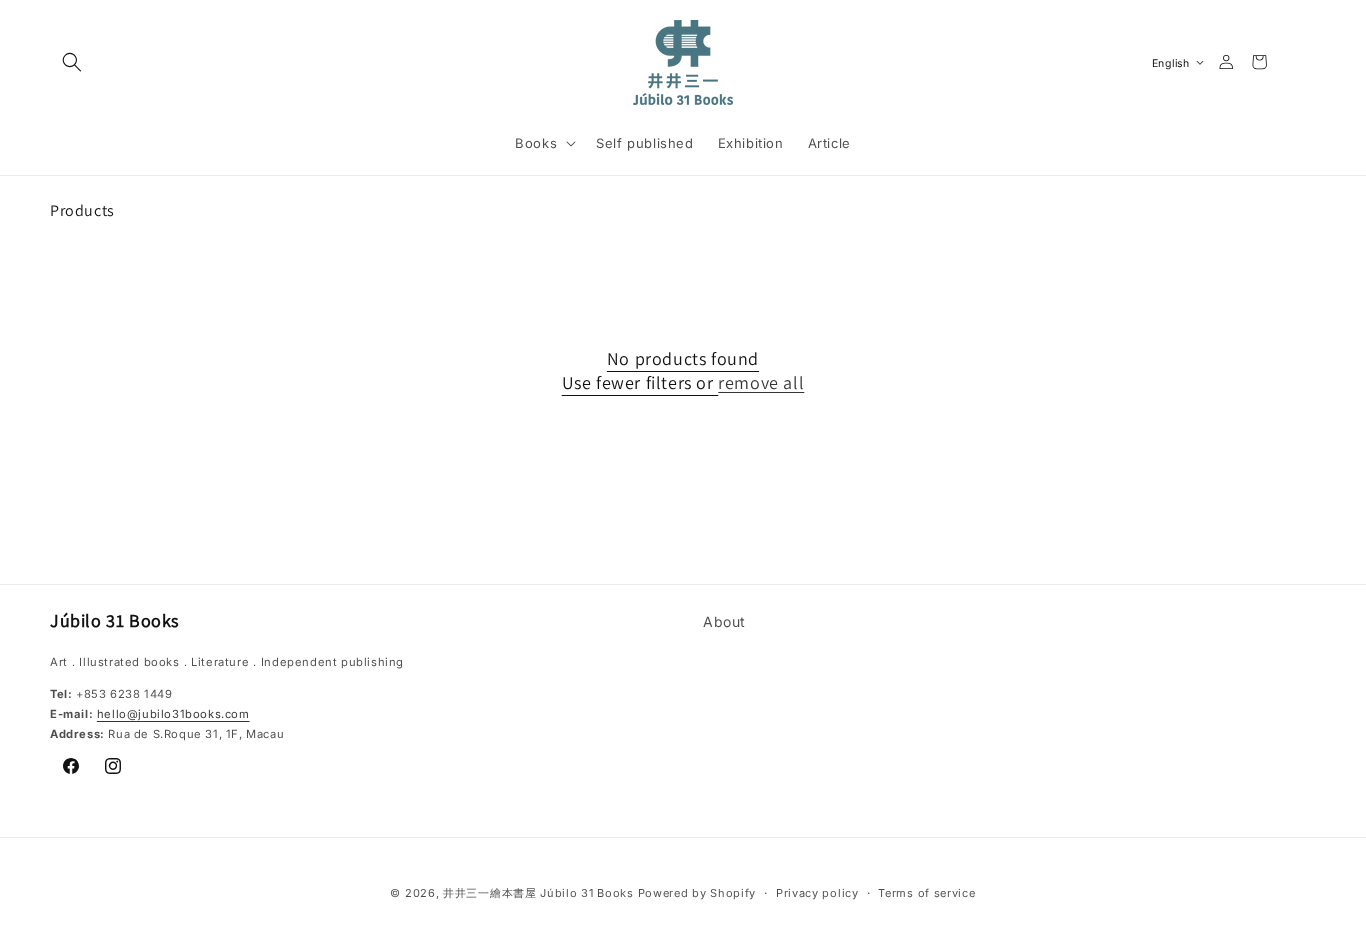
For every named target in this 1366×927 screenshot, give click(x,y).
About (724, 621)
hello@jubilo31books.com (173, 714)
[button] (72, 62)
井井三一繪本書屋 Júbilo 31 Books (538, 893)
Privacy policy (817, 892)
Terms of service (926, 892)
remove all (761, 382)
